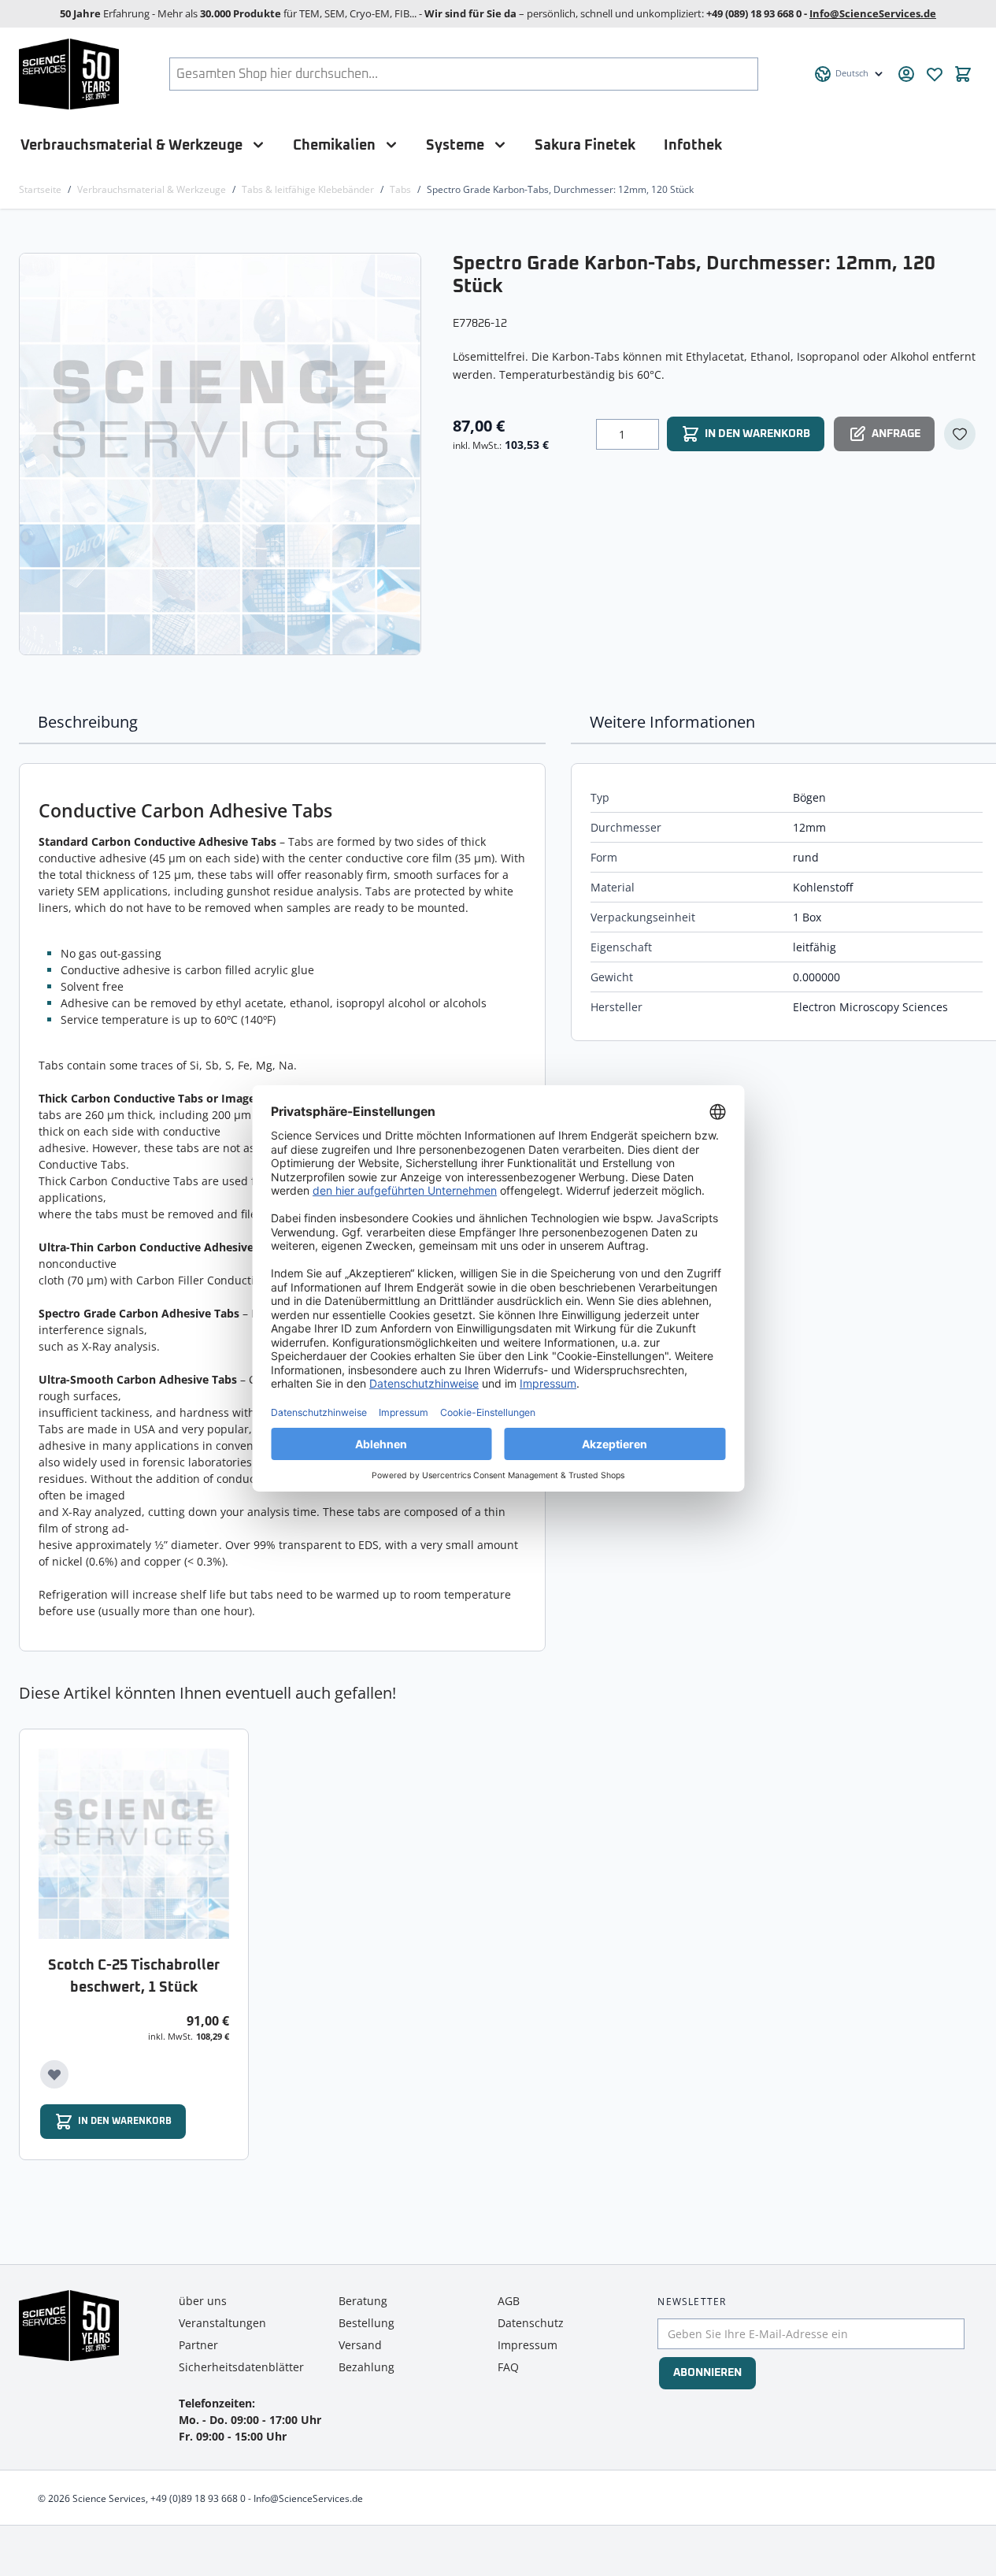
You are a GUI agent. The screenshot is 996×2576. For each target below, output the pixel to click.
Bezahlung (367, 2367)
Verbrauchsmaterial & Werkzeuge (131, 145)
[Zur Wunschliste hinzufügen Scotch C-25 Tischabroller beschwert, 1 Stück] (54, 2074)
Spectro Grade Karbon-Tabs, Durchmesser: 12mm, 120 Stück (560, 189)
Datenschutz (531, 2323)
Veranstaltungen (222, 2323)
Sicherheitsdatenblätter (241, 2367)
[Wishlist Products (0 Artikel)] (935, 74)
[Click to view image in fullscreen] (222, 454)
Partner (198, 2345)
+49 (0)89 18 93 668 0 (198, 2498)
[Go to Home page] (69, 74)
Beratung (363, 2301)
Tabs (400, 189)
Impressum (528, 2345)
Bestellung (367, 2323)
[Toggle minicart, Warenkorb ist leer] (963, 74)
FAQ (508, 2367)
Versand (360, 2345)
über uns (203, 2301)
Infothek (693, 145)
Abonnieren (707, 2373)
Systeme (455, 145)
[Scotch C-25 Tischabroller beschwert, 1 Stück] (134, 1844)
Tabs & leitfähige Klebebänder (308, 189)
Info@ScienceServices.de (873, 13)
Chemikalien (334, 145)
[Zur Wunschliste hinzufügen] (960, 434)
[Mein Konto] (906, 74)
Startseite (40, 189)
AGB (509, 2301)
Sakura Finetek (585, 145)
